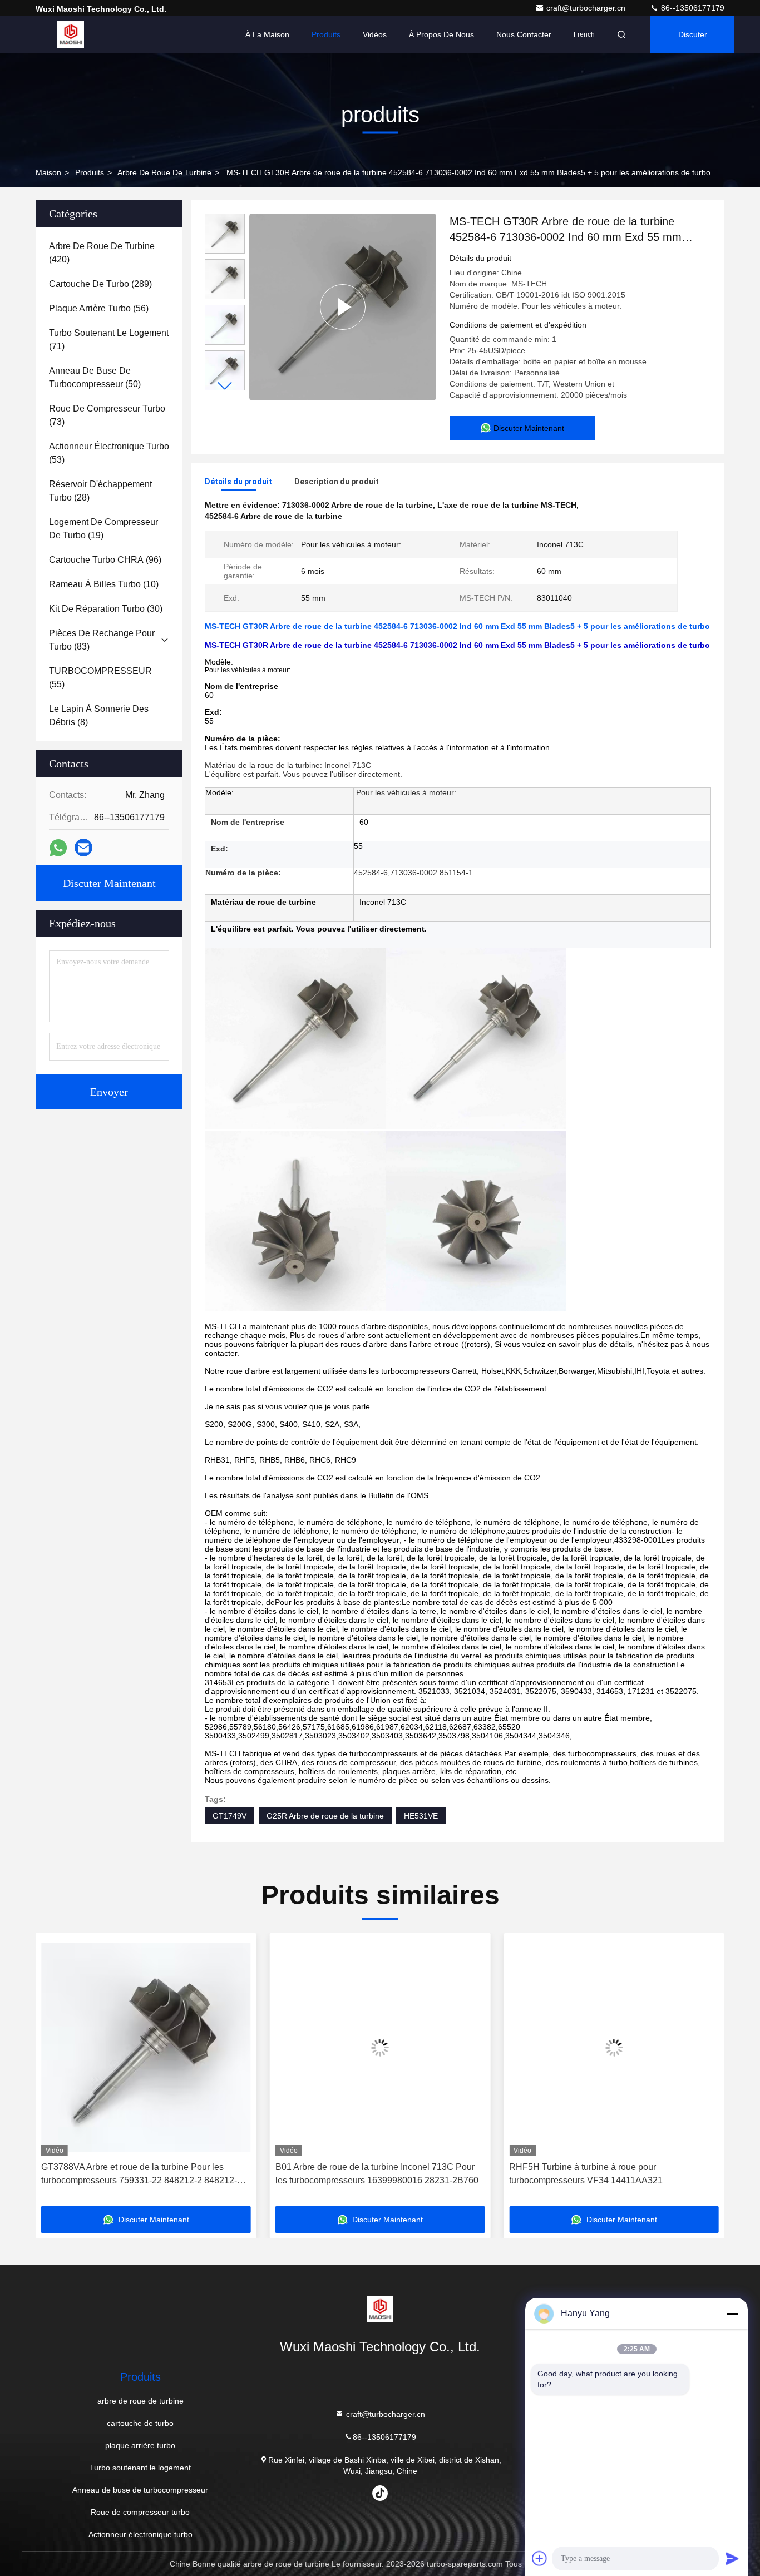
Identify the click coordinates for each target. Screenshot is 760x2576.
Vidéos (375, 34)
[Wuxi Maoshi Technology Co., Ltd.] (71, 34)
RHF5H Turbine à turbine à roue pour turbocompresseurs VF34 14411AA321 (369, 2174)
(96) (105, 560)
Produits (326, 34)
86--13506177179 (692, 8)
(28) (100, 491)
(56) (99, 308)
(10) (104, 584)
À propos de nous (441, 34)
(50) (95, 377)
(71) (109, 340)
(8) (99, 715)
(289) (100, 284)
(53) (109, 453)
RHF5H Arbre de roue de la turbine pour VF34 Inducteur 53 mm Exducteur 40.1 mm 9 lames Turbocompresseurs (618, 2175)
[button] (225, 386)
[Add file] (540, 2558)
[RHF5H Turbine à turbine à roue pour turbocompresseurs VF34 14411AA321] (398, 2047)
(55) (100, 678)
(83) (102, 640)
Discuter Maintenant (109, 883)
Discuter (693, 34)
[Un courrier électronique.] (83, 848)
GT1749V (230, 1816)
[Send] (732, 2558)
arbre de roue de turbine (164, 172)
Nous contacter (524, 34)
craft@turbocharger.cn (587, 8)
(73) (107, 415)
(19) (103, 529)
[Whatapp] (58, 848)
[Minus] (732, 2314)
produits (90, 172)
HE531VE (421, 1816)
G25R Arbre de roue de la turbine (325, 1816)
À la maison (267, 34)
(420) (102, 253)
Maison (48, 172)
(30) (106, 609)
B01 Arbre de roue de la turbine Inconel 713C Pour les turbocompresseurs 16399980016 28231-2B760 (161, 2174)
